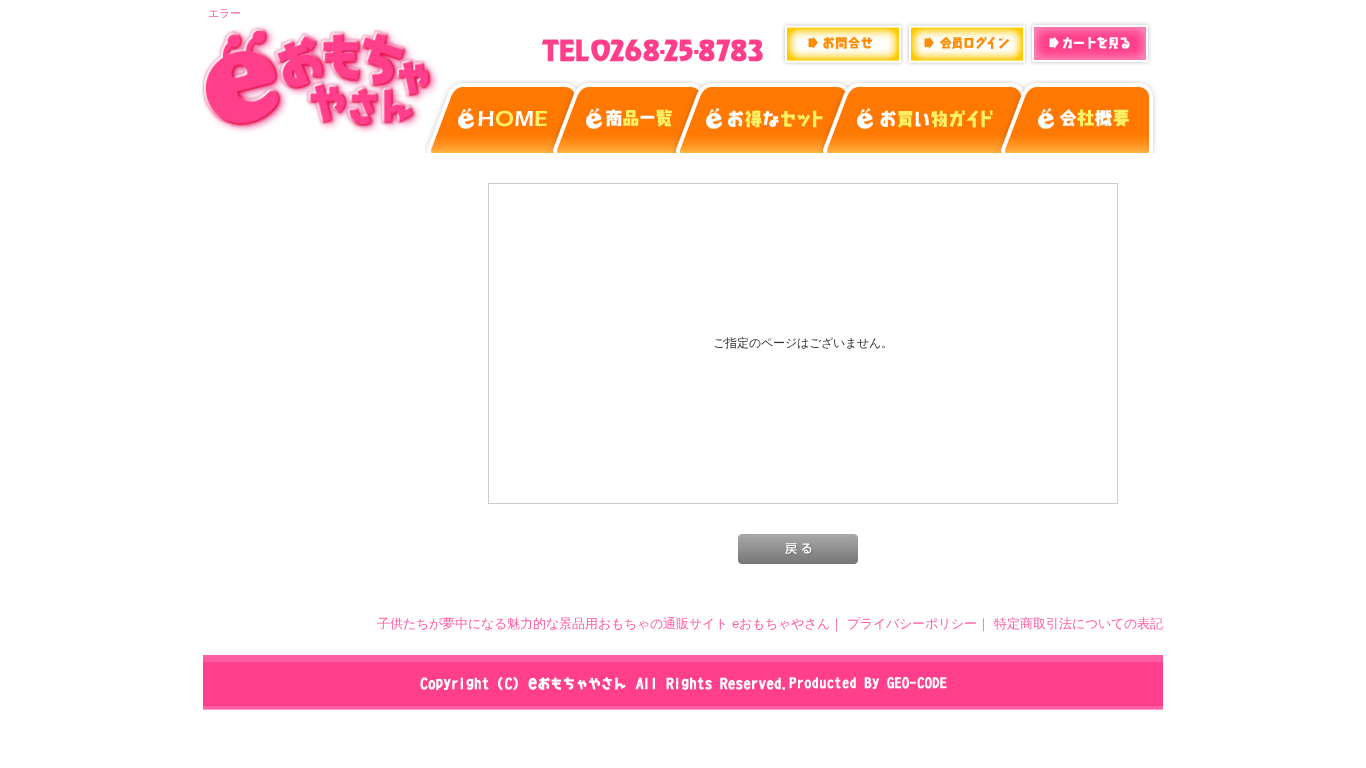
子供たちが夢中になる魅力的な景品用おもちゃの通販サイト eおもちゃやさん (603, 623)
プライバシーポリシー (912, 623)
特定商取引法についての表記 (1078, 623)
